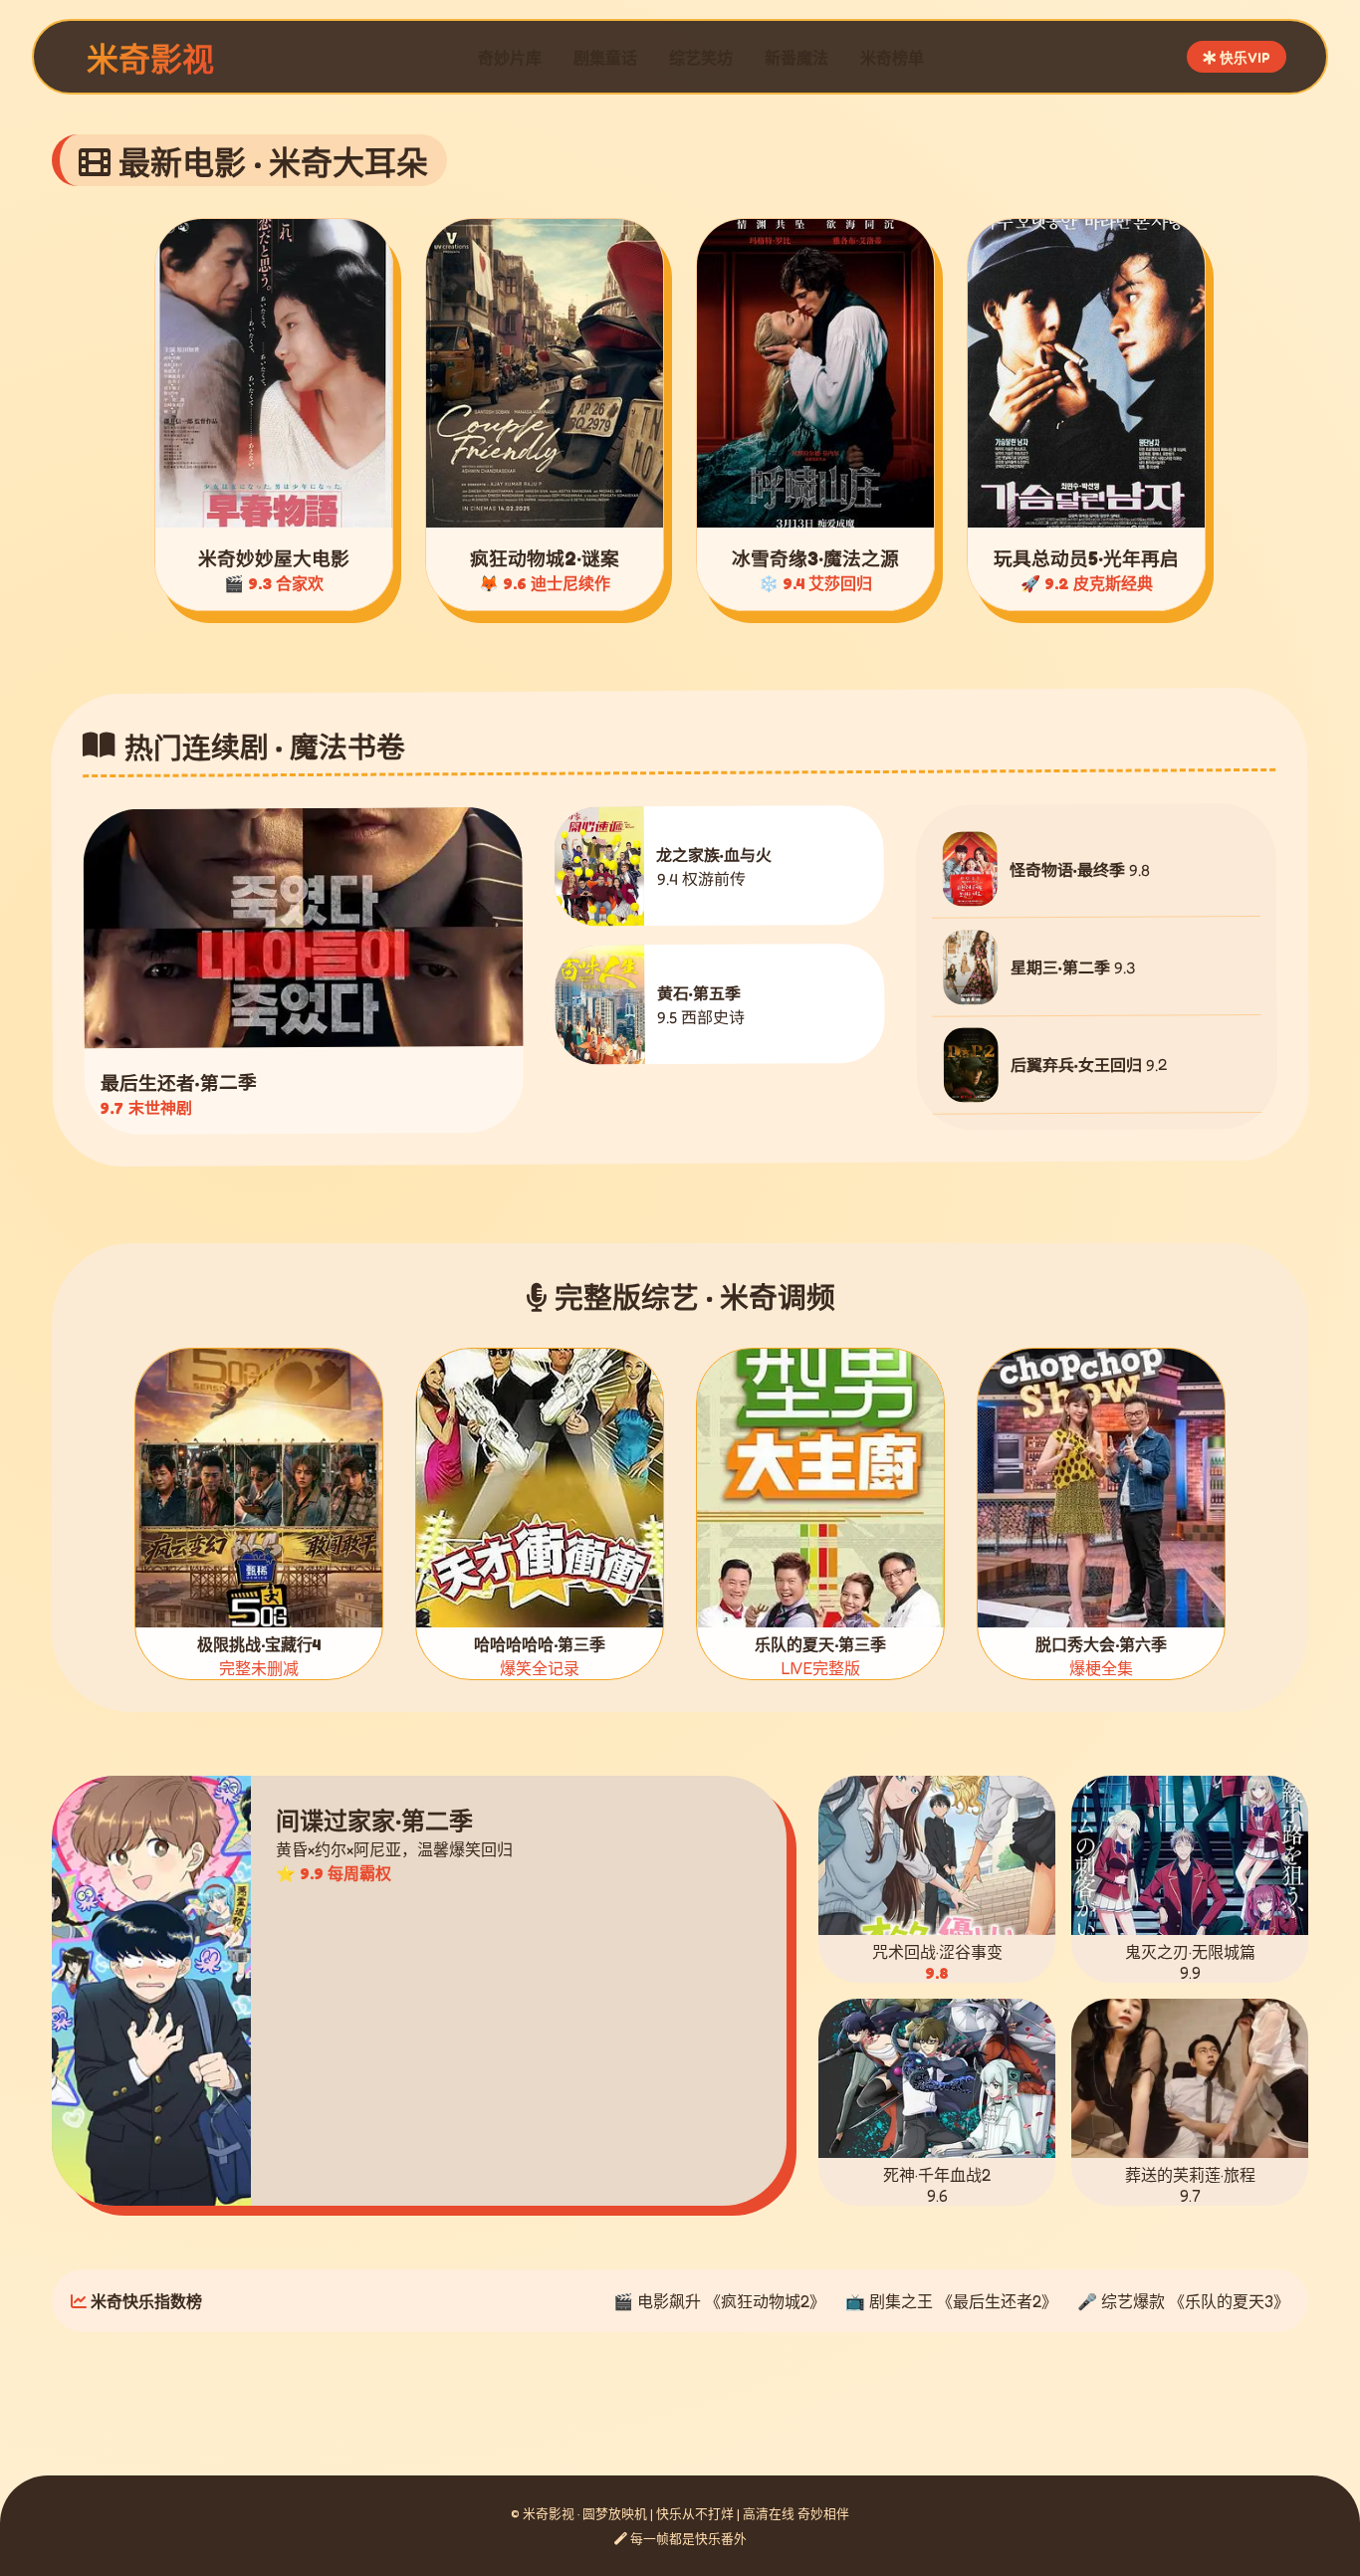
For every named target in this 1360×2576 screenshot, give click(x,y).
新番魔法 (796, 58)
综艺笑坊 (701, 58)
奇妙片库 (510, 58)
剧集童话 (605, 58)
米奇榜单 (892, 58)
